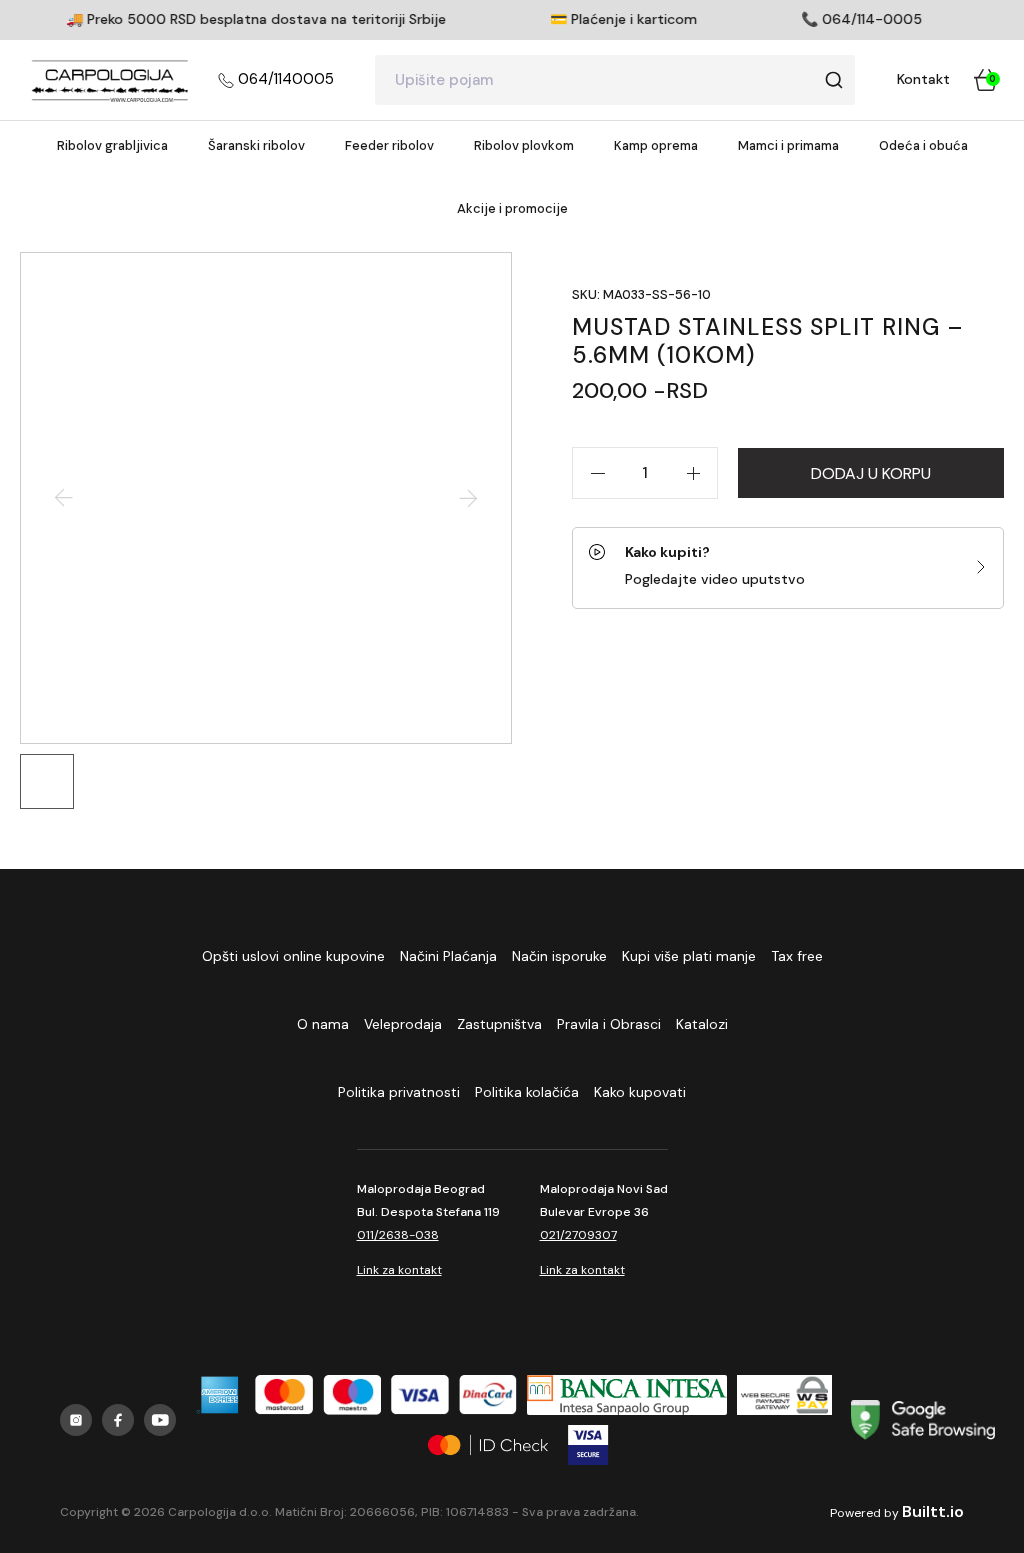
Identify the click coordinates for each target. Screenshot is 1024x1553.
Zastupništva (499, 1024)
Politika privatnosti (399, 1092)
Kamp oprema (656, 145)
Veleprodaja (403, 1024)
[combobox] (615, 80)
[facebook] (118, 1420)
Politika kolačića (527, 1092)
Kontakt (923, 79)
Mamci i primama (788, 145)
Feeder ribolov (389, 145)
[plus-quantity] (693, 473)
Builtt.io (933, 1511)
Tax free (797, 956)
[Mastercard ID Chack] (488, 1445)
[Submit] (833, 80)
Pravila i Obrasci (609, 1024)
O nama (323, 1024)
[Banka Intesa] (627, 1395)
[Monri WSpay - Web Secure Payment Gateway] (784, 1395)
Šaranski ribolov (256, 145)
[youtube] (160, 1420)
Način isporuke (559, 956)
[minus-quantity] (597, 473)
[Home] (109, 80)
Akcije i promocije (512, 208)
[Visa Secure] (588, 1445)
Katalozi (702, 1024)
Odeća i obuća (923, 145)
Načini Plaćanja (448, 956)
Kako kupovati (640, 1092)
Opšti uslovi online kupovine (293, 956)
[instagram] (76, 1420)
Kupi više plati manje (689, 956)
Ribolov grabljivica (112, 145)
